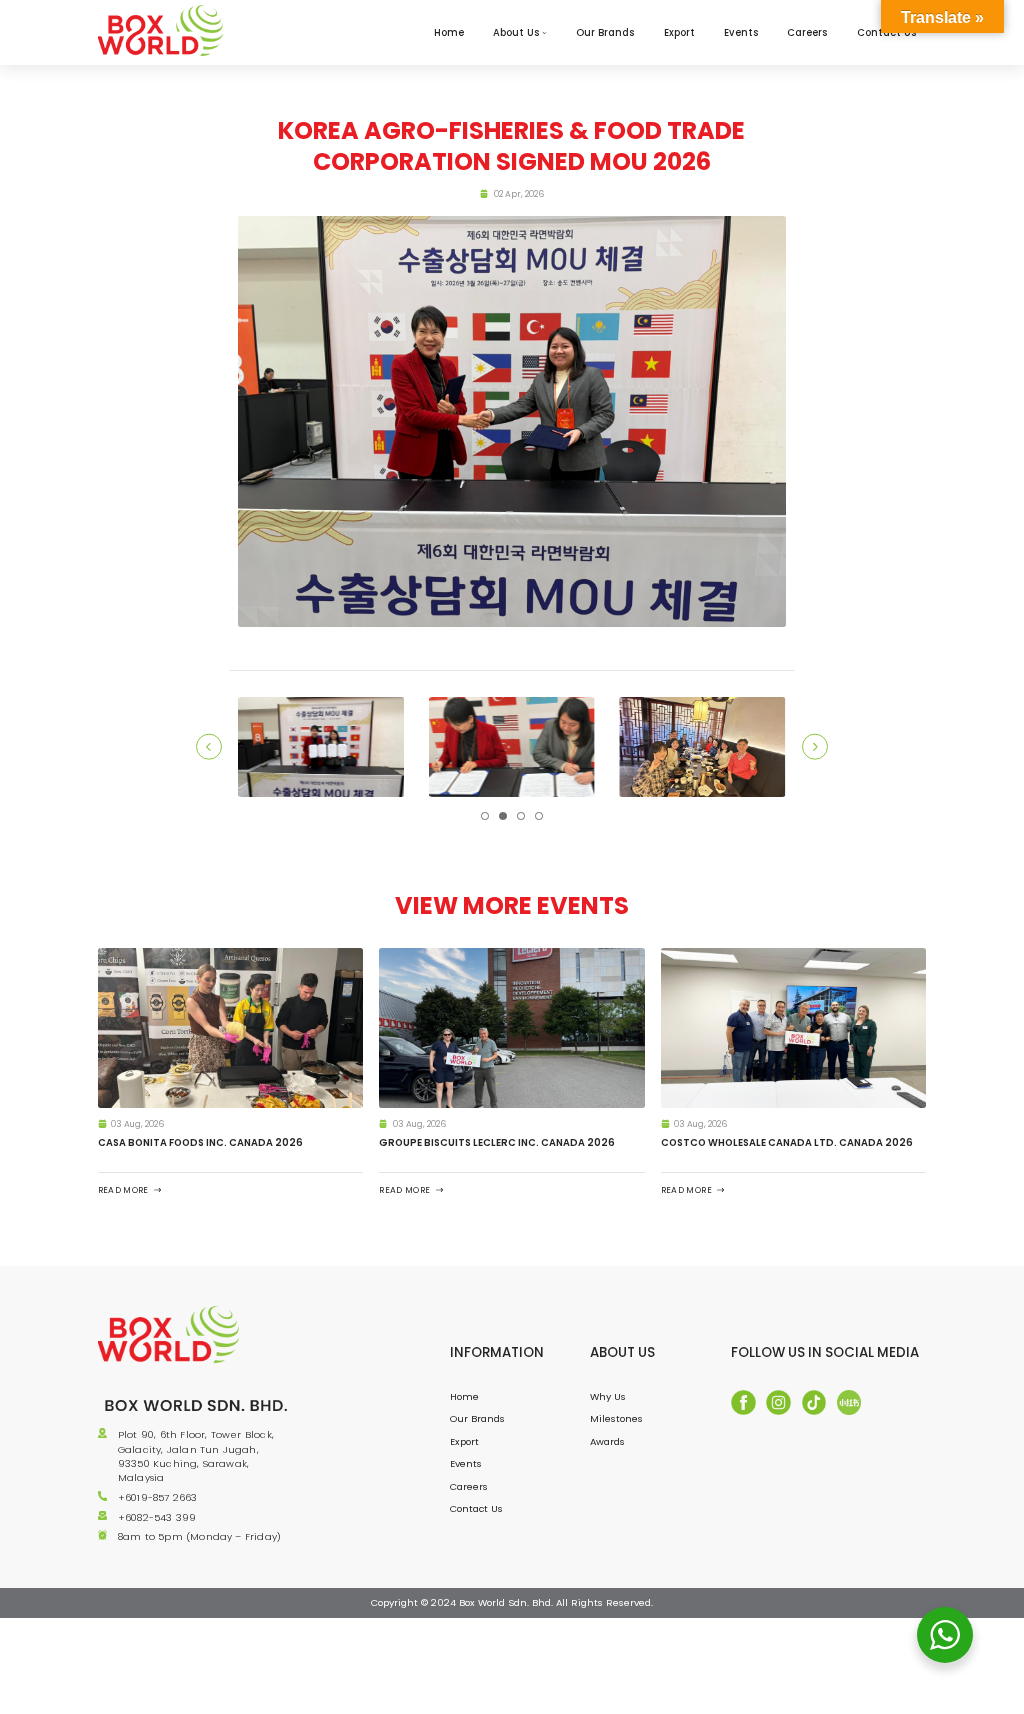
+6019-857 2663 (158, 1497)
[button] (484, 815)
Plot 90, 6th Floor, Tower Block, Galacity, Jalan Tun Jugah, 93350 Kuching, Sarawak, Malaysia (196, 1456)
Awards (607, 1441)
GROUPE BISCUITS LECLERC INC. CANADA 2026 (497, 1142)
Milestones (616, 1418)
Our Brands (605, 32)
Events (741, 32)
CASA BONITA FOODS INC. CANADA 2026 (200, 1142)
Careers (807, 32)
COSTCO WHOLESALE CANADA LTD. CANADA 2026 (787, 1142)
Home (449, 32)
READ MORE (123, 1189)
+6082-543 (147, 1517)
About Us (516, 32)
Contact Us (476, 1508)
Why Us (608, 1396)
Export (679, 32)
